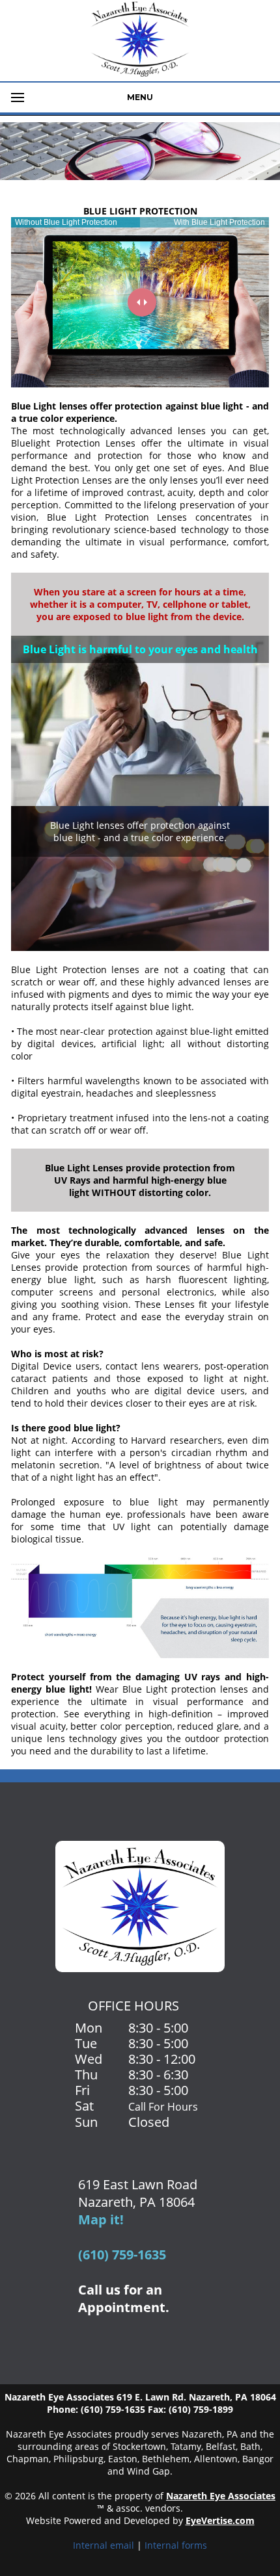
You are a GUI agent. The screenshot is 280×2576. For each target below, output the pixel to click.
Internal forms (176, 2545)
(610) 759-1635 (122, 2255)
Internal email (104, 2545)
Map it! (101, 2219)
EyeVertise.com (220, 2520)
